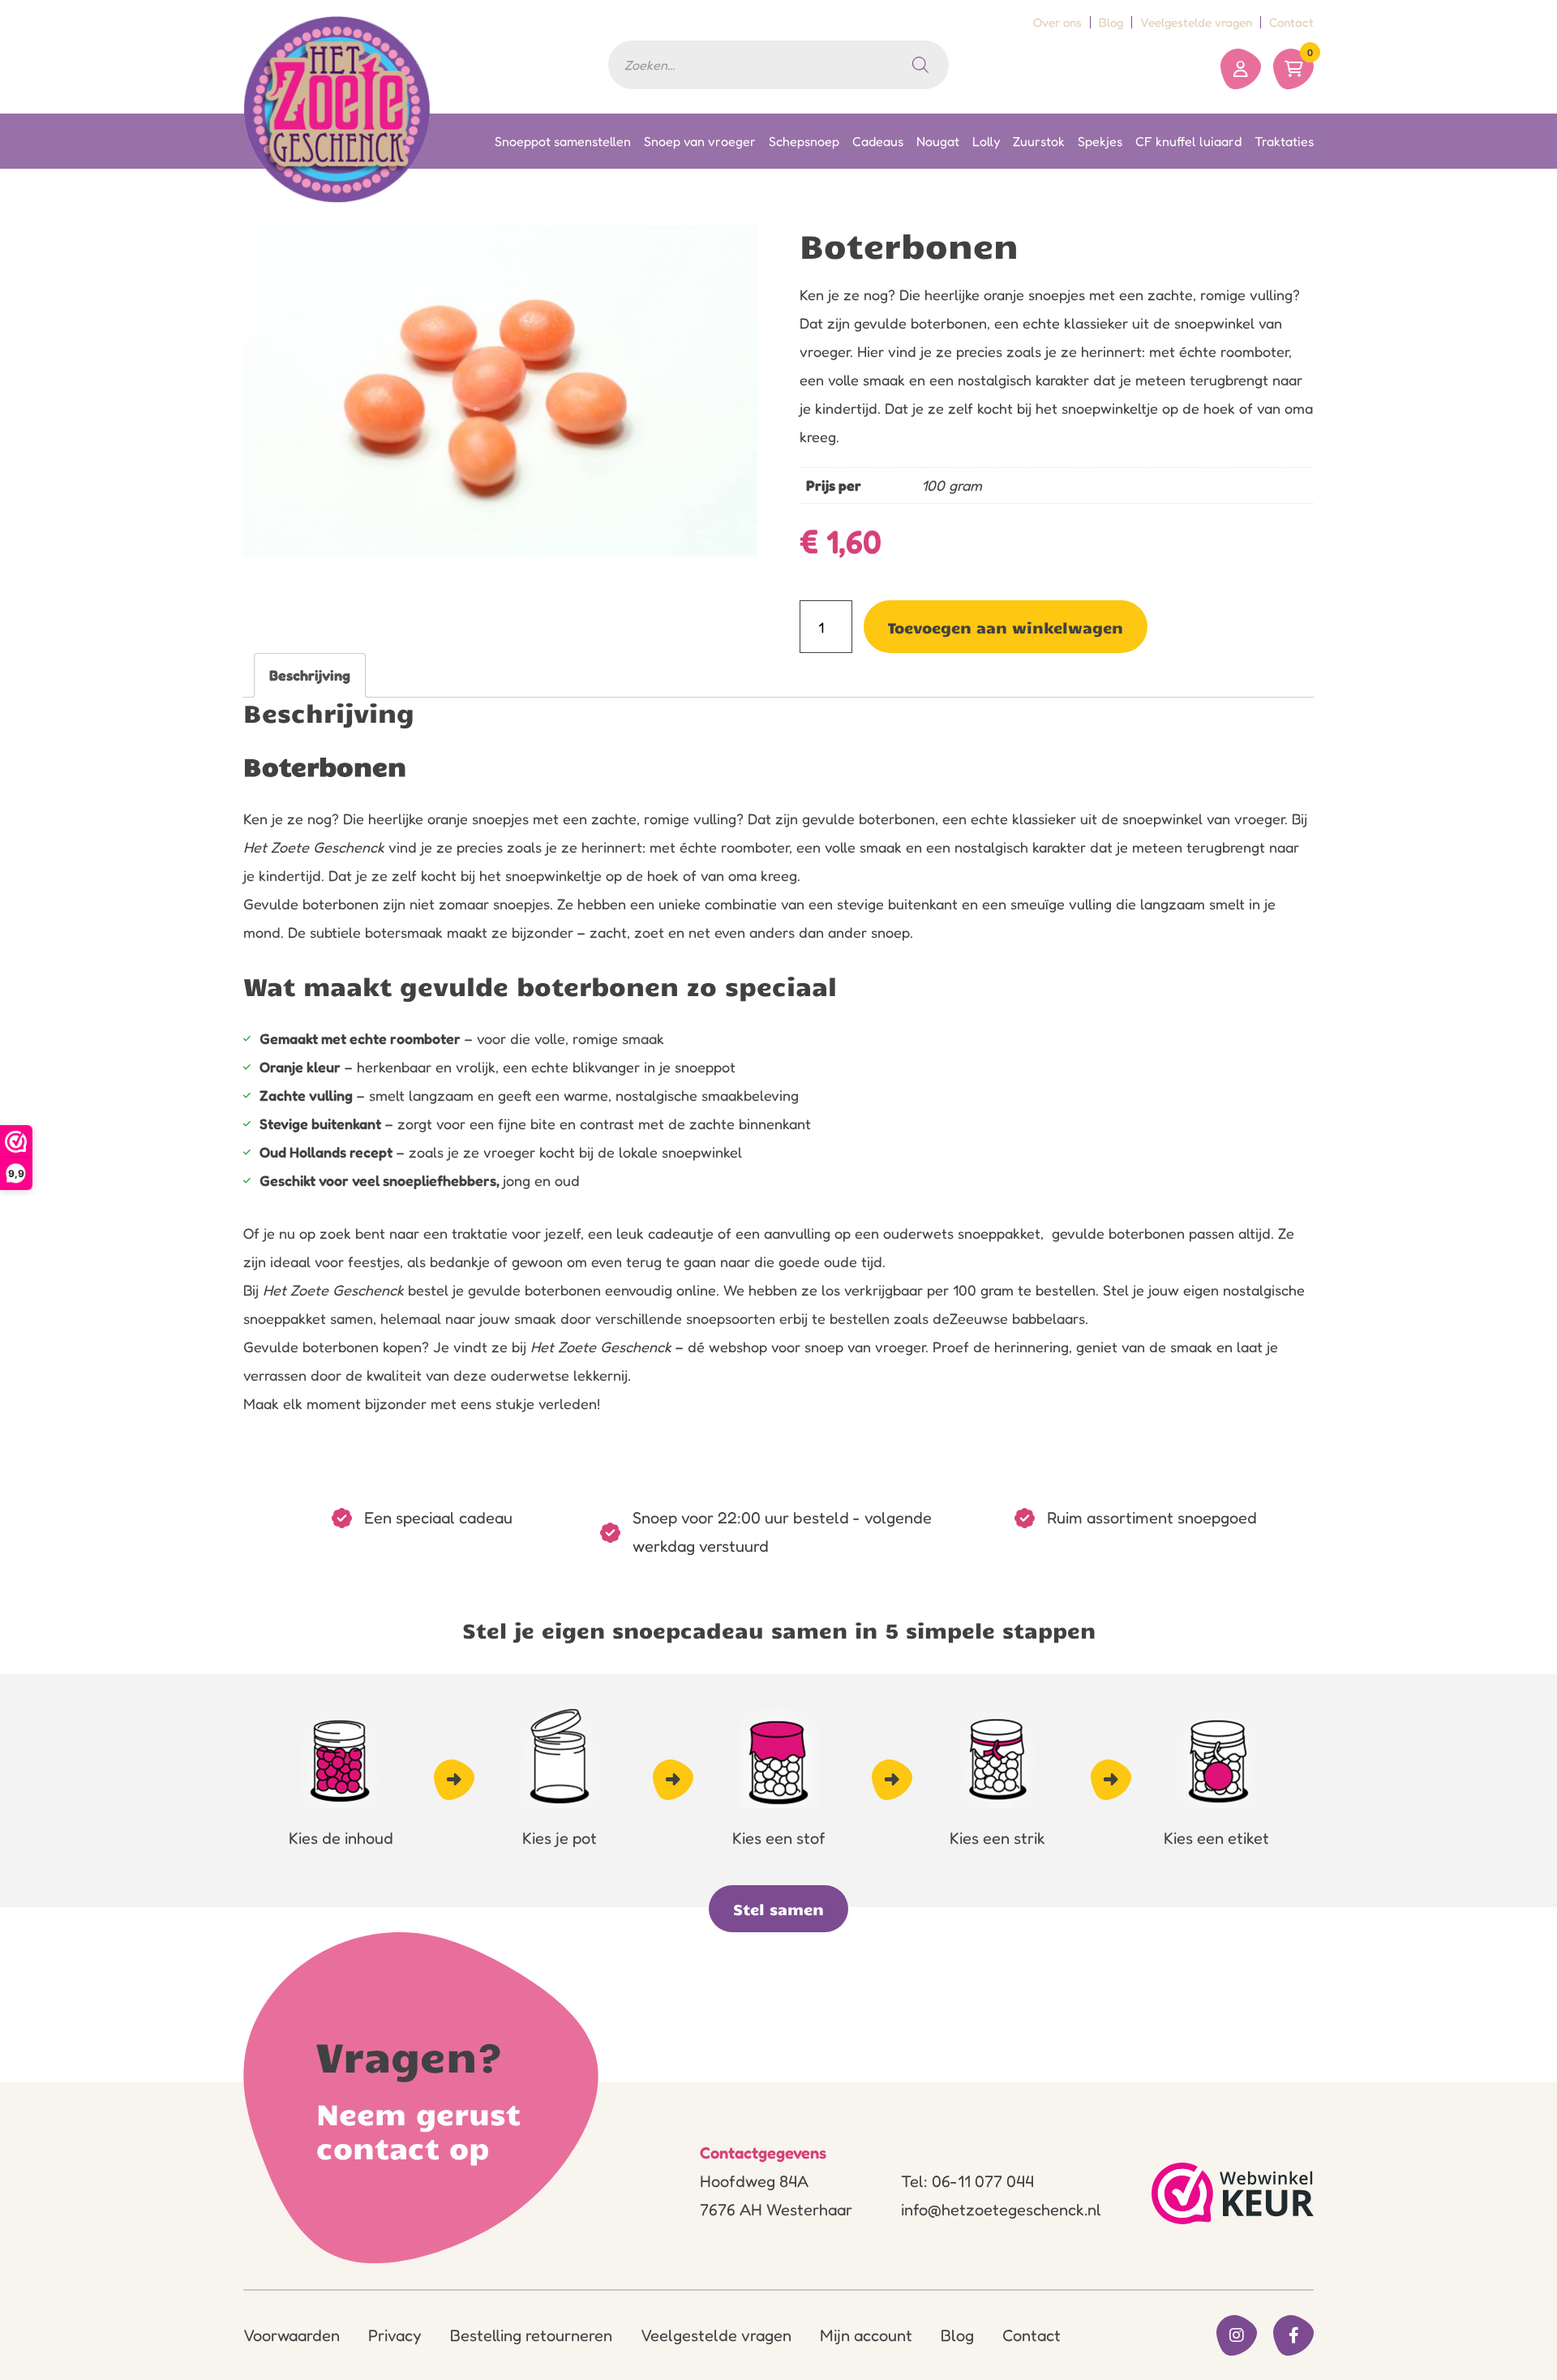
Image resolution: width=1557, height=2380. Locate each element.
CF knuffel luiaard (1188, 141)
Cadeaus (878, 141)
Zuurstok (1039, 141)
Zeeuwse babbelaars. (1019, 1318)
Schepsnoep (804, 141)
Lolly (986, 141)
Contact (1291, 22)
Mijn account (866, 2335)
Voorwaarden (292, 2335)
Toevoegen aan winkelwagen (1006, 627)
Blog (1111, 22)
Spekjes (1100, 141)
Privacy (395, 2335)
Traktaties (1284, 141)
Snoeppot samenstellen (563, 141)
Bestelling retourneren (531, 2335)
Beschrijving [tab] (310, 675)
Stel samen (778, 1909)
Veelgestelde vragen (1196, 22)
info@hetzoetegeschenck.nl (1001, 2210)
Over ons (1057, 22)
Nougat (938, 141)
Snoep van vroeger (700, 141)
